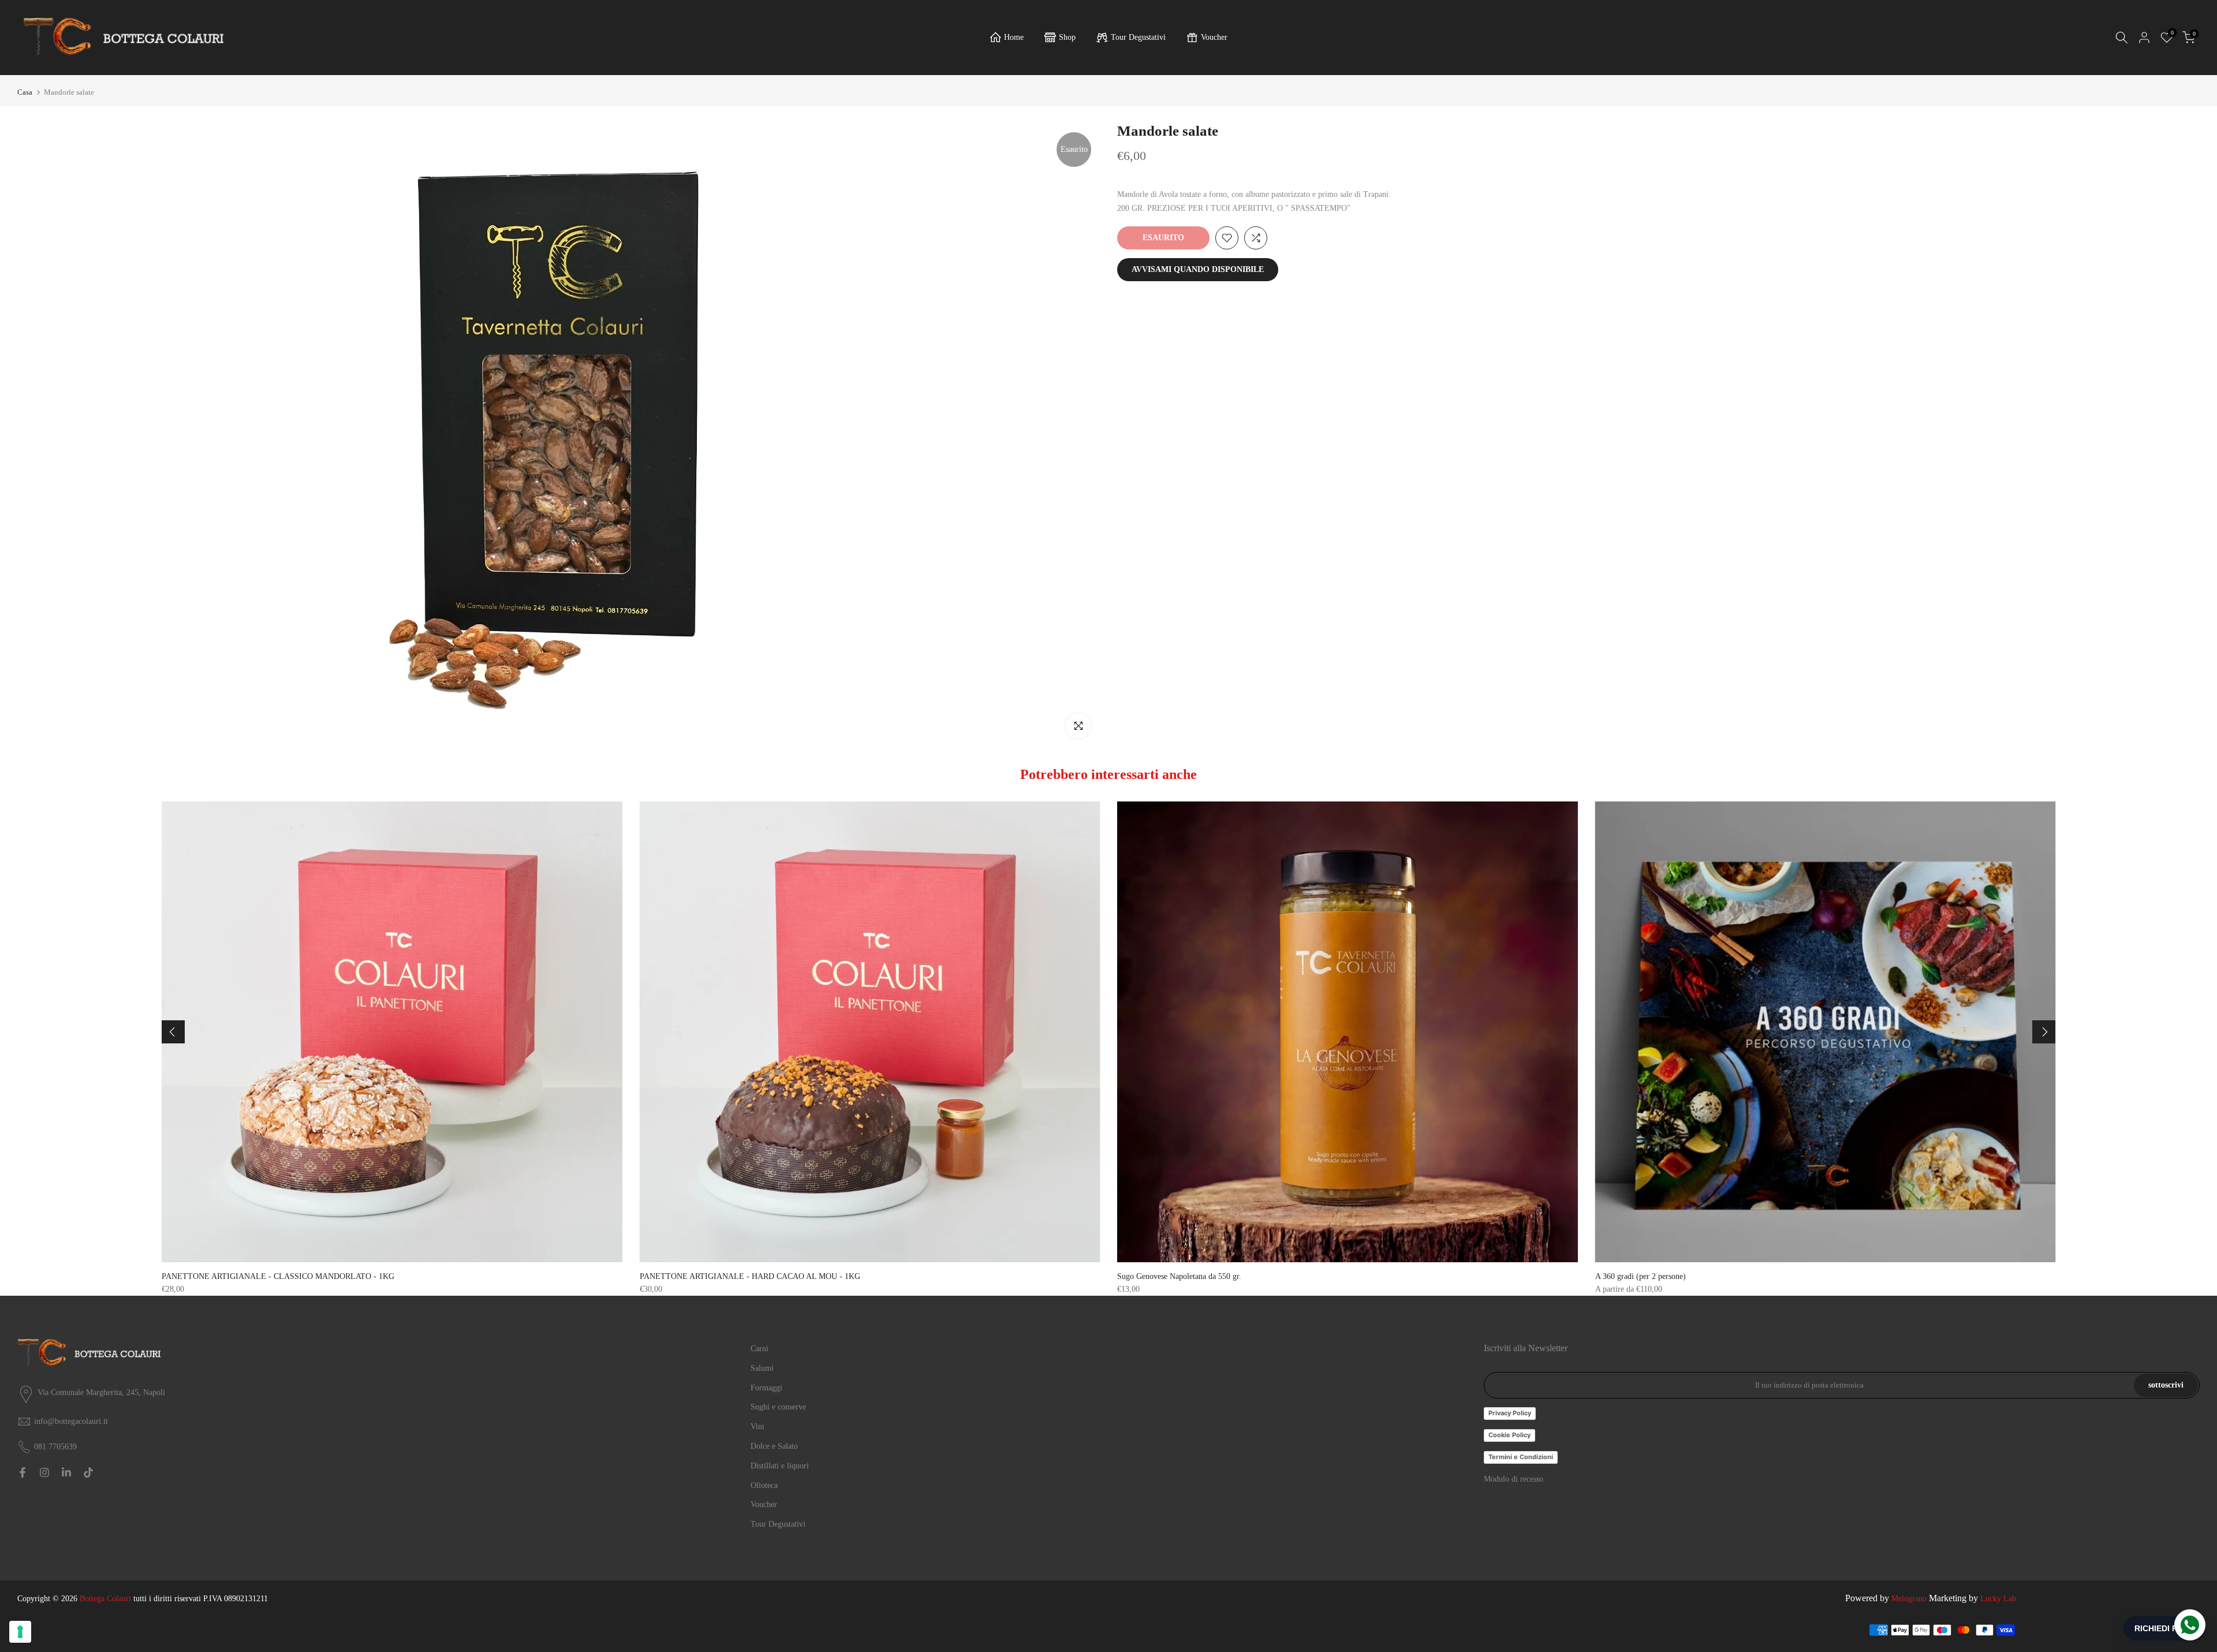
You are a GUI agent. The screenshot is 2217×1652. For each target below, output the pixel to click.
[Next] (2044, 1032)
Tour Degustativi (1138, 37)
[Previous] (173, 1032)
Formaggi (766, 1388)
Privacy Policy (1510, 1413)
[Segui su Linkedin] (66, 1472)
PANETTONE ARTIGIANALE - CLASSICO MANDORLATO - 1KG (278, 1276)
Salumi (762, 1368)
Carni (759, 1349)
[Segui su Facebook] (23, 1472)
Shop (1067, 37)
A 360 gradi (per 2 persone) (1641, 1276)
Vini (757, 1427)
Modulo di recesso (1514, 1479)
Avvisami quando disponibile (1198, 269)
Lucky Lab (1998, 1599)
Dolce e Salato (774, 1446)
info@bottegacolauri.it (71, 1421)
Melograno (1909, 1599)
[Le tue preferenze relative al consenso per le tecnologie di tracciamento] (20, 1632)
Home (1014, 37)
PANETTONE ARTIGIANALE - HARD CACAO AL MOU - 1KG (750, 1276)
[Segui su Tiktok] (88, 1472)
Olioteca (764, 1485)
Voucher (1214, 37)
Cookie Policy (1509, 1435)
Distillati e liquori (780, 1466)
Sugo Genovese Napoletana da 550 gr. (1179, 1276)
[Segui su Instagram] (44, 1472)
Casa (25, 92)
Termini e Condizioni (1521, 1457)
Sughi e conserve (778, 1407)
